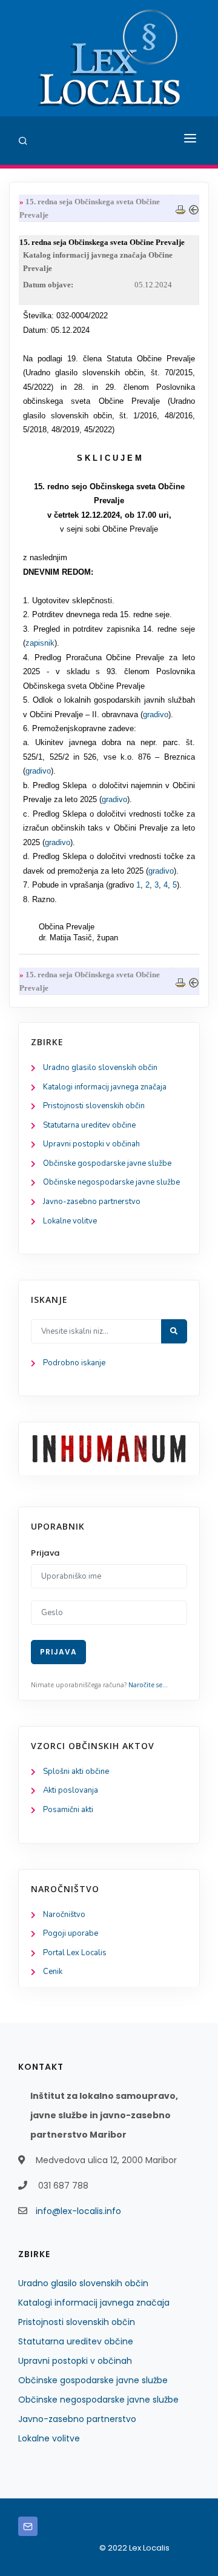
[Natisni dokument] (180, 208)
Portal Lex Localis (75, 1953)
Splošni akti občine (76, 1771)
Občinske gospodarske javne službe (107, 1163)
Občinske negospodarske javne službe (111, 1182)
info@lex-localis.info (78, 2211)
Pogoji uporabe (71, 1933)
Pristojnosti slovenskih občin (94, 1106)
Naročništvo (64, 1915)
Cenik (53, 1972)
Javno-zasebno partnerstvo (92, 1202)
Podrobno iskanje (74, 1363)
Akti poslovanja (71, 1790)
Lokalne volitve (70, 1221)
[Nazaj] (194, 208)
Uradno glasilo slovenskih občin (100, 1068)
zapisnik (40, 643)
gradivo (156, 714)
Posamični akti (68, 1810)
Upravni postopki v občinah (91, 1144)
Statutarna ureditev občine (89, 1125)
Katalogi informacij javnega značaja (105, 1087)
